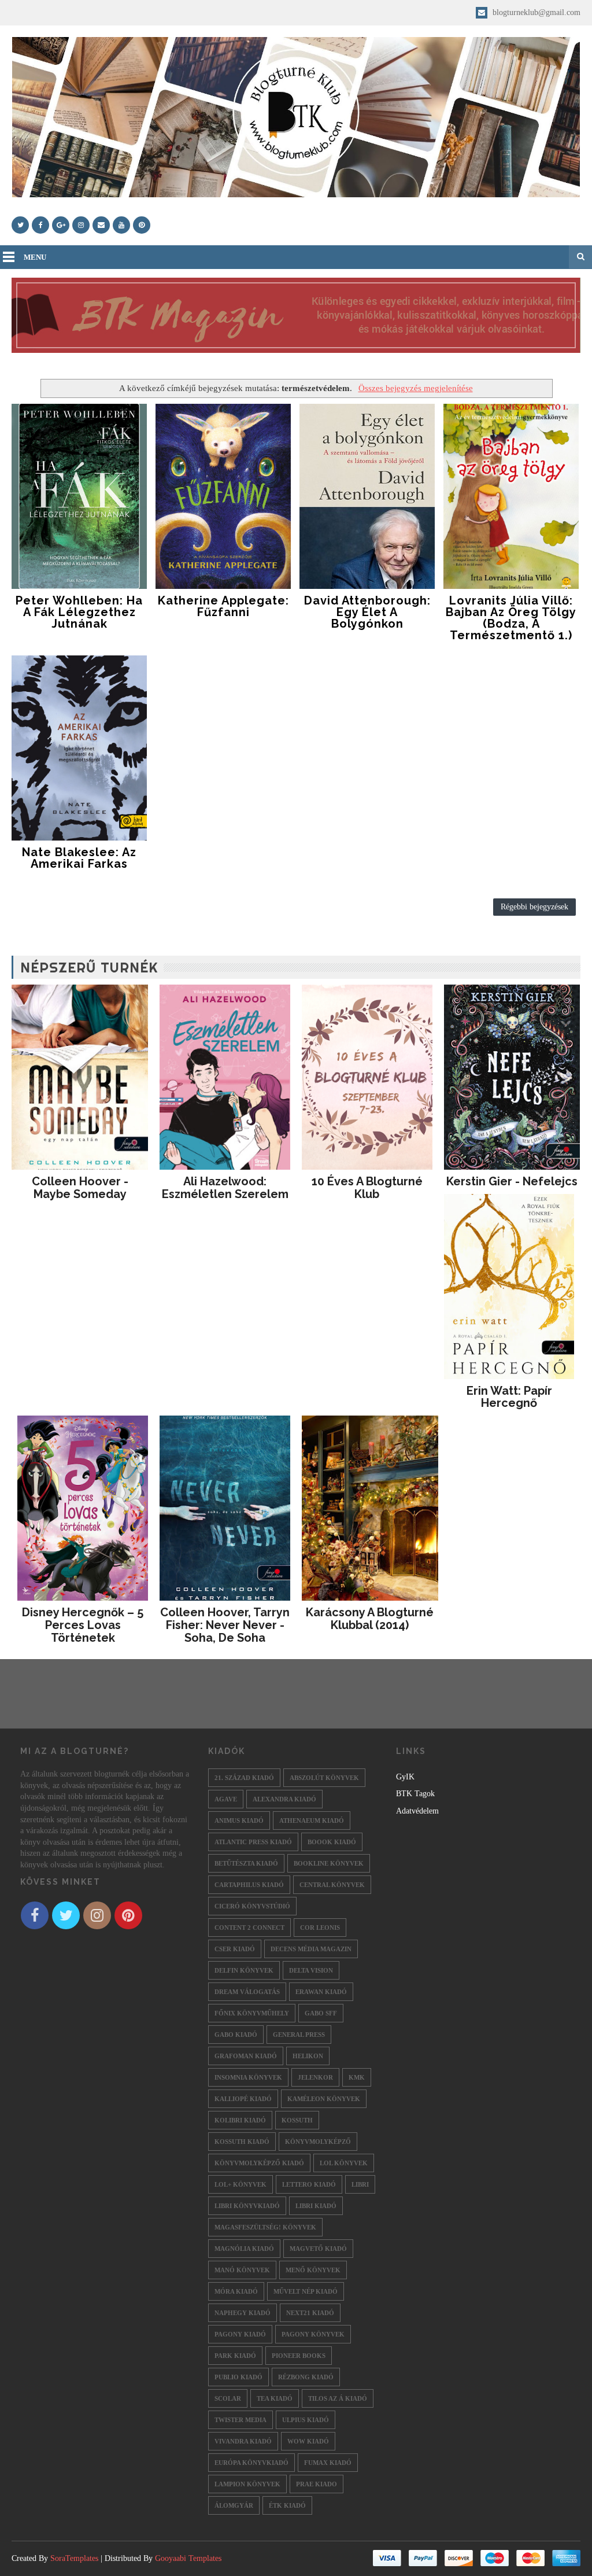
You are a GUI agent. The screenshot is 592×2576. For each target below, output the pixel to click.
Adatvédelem (417, 1811)
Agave (226, 1799)
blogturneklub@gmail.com (535, 12)
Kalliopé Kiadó (243, 2099)
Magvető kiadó (318, 2249)
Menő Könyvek (313, 2270)
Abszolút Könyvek (324, 1778)
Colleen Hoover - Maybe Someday (80, 1188)
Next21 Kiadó (310, 2313)
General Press (299, 2035)
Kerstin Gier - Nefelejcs (512, 1181)
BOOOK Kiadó (332, 1842)
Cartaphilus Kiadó (249, 1885)
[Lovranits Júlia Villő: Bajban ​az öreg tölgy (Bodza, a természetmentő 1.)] (511, 496)
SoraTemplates (74, 2558)
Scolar (228, 2398)
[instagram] (81, 225)
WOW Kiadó (308, 2441)
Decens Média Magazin (311, 1949)
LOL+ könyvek (240, 2184)
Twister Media (240, 2420)
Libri (360, 2184)
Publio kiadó (238, 2377)
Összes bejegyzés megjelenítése (415, 388)
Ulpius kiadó (306, 2420)
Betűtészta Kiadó (246, 1863)
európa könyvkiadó (251, 2463)
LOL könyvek (344, 2163)
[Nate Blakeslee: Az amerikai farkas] (79, 748)
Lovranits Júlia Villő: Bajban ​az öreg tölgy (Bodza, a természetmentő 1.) (511, 618)
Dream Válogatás (247, 1992)
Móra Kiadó (236, 2291)
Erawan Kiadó (321, 1992)
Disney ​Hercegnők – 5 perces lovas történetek (83, 1625)
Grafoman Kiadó (246, 2056)
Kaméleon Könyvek (324, 2099)
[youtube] (121, 225)
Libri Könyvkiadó (247, 2206)
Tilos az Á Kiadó (338, 2398)
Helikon (308, 2056)
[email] (101, 225)
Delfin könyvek (244, 1970)
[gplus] (61, 225)
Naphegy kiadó (243, 2313)
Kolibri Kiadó (240, 2120)
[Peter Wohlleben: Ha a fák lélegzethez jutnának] (79, 496)
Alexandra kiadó (284, 1799)
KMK (357, 2077)
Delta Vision (311, 1970)
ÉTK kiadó (287, 2505)
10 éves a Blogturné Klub (367, 1188)
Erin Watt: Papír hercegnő (509, 1397)
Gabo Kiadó (236, 2035)
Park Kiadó (235, 2356)
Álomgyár (234, 2505)
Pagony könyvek (313, 2334)
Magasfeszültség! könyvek (265, 2227)
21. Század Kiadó (244, 1778)
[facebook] (40, 225)
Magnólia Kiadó (244, 2249)
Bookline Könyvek (329, 1863)
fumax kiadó (328, 2463)
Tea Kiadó (275, 2398)
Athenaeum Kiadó (312, 1820)
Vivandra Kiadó (243, 2441)
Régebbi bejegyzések (534, 907)
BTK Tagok (415, 1794)
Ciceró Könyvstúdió (252, 1906)
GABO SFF (321, 2013)
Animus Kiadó (239, 1820)
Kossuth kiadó (242, 2142)
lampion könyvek (247, 2484)
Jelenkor (315, 2077)
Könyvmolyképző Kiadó (259, 2163)
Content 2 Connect (249, 1928)
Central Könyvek (332, 1885)
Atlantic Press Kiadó (253, 1842)
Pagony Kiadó (240, 2334)
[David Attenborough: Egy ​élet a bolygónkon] (367, 496)
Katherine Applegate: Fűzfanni (223, 606)
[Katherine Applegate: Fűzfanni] (223, 496)
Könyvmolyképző (318, 2142)
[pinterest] (142, 225)
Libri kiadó (316, 2206)
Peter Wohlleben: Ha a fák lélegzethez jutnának (79, 612)
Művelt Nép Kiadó (306, 2291)
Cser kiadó (235, 1949)
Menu (35, 257)
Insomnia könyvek (248, 2077)
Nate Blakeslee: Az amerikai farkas (79, 858)
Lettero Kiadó (309, 2184)
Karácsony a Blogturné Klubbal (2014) (370, 1619)
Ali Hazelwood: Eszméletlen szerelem (225, 1188)
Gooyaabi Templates (188, 2558)
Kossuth (297, 2120)
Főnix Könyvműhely (252, 2013)
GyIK (405, 1777)
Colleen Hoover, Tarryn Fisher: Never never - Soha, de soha (225, 1625)
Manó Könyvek (242, 2270)
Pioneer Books (299, 2356)
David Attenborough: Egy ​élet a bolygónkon (367, 612)
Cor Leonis (320, 1928)
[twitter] (20, 225)
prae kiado (317, 2484)
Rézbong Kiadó (306, 2377)
